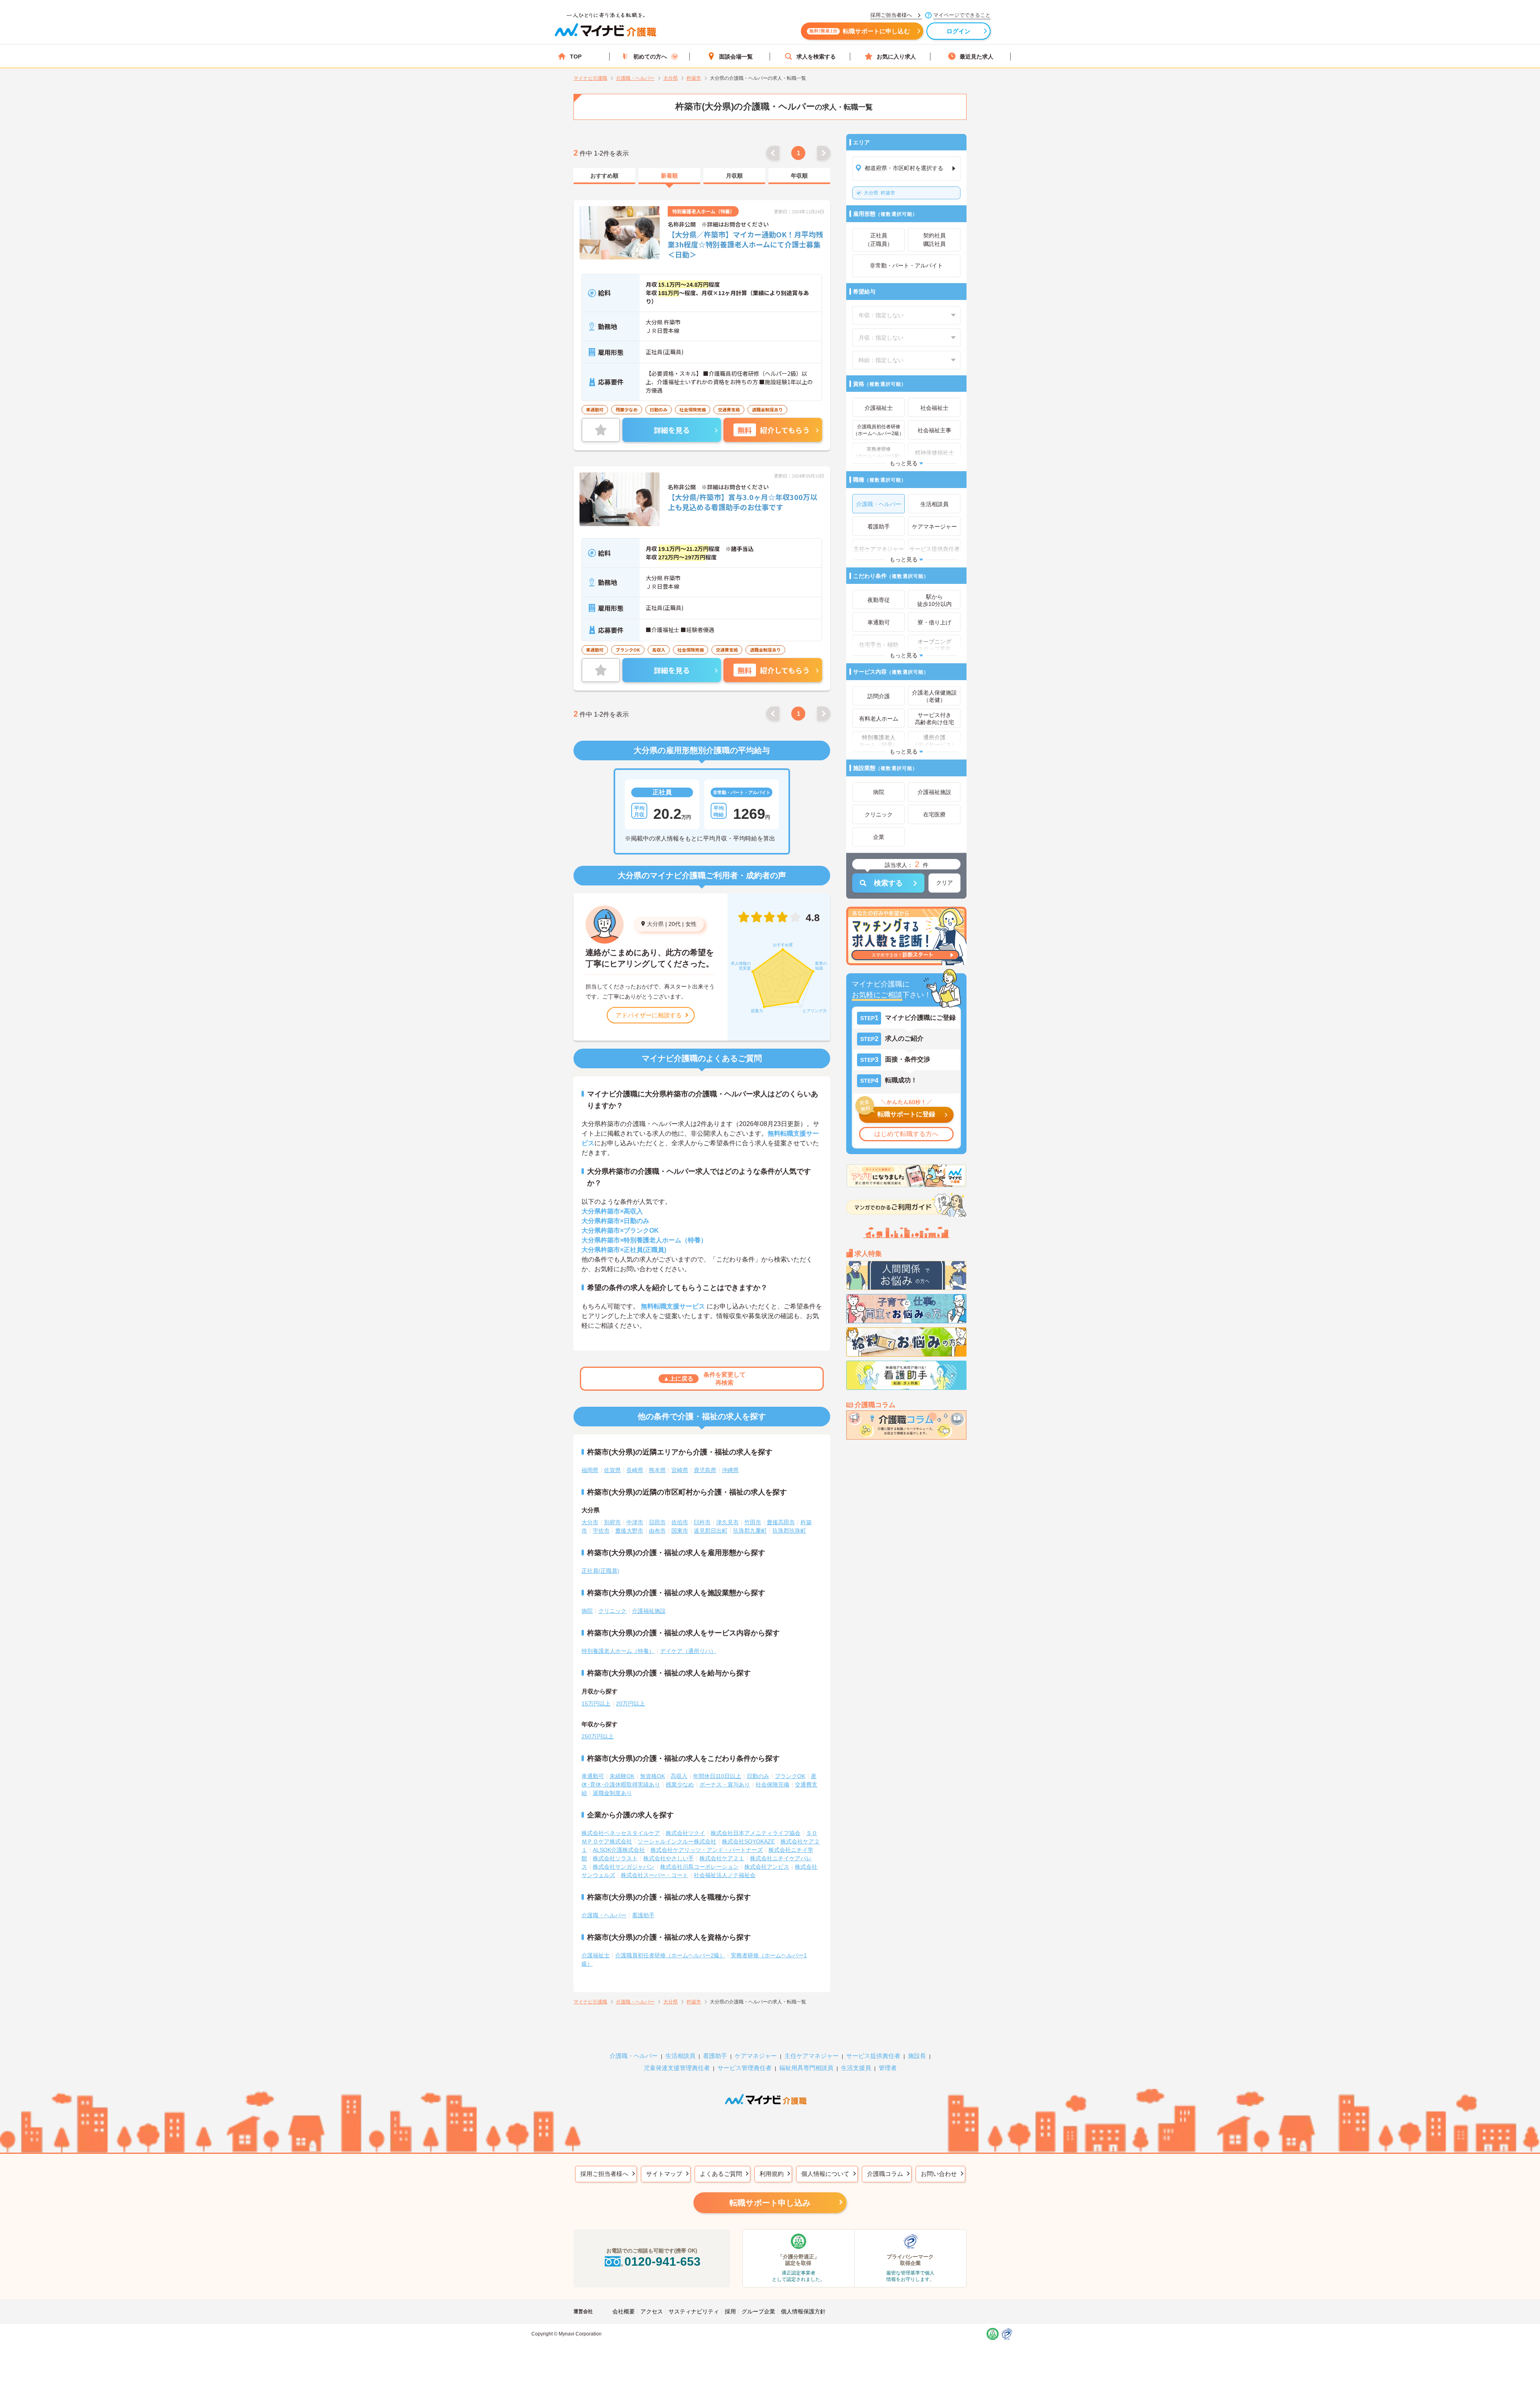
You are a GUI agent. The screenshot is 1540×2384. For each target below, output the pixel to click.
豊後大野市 (629, 1531)
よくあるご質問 (721, 2174)
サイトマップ (664, 2174)
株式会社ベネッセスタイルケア (621, 1833)
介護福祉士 (596, 1955)
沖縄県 (730, 1470)
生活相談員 (680, 2056)
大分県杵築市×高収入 (612, 1211)
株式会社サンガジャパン (624, 1867)
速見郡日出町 (711, 1531)
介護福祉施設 (649, 1611)
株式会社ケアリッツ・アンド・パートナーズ (707, 1850)
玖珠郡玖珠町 (789, 1531)
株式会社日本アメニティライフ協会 (756, 1833)
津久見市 (727, 1522)
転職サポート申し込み (770, 2203)
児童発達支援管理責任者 (677, 2068)
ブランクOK (790, 1776)
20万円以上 (630, 1703)
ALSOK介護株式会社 (619, 1850)
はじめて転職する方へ (906, 1134)
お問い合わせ (939, 2174)
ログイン (959, 31)
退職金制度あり (612, 1793)
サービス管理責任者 (745, 2068)
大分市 (590, 1522)
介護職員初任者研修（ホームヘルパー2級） (670, 1955)
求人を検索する (816, 57)
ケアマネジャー (756, 2056)
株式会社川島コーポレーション (699, 1867)
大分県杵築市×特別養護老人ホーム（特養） (644, 1240)
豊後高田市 (781, 1522)
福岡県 (590, 1470)
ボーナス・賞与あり (725, 1784)
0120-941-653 (663, 2261)
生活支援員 (856, 2068)
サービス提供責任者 (873, 2056)
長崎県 (635, 1470)
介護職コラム (885, 2174)
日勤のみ (758, 1776)
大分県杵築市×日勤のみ (615, 1221)
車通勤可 (593, 1776)
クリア (944, 883)
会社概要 (624, 2311)
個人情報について (825, 2174)
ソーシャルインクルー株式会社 (677, 1841)
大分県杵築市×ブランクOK (620, 1230)
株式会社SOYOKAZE (748, 1841)
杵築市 (879, 193)
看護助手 (643, 1915)
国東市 (680, 1531)
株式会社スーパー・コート (654, 1875)
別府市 (612, 1522)
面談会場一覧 (736, 57)
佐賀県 (612, 1470)
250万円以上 (598, 1736)
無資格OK (652, 1776)
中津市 (635, 1522)
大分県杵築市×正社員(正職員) (624, 1250)
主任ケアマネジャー (812, 2056)
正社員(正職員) (600, 1571)
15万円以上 (596, 1703)
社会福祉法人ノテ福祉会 (725, 1875)
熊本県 (657, 1470)
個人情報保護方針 (803, 2311)
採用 (730, 2311)
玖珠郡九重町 (750, 1531)
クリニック (612, 1611)
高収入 (679, 1776)
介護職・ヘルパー (604, 1915)
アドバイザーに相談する (649, 1015)
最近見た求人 (977, 57)
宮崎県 (680, 1470)
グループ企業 (758, 2311)
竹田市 (753, 1522)
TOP (576, 57)
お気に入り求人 (896, 57)
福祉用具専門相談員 (806, 2068)
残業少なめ (680, 1784)
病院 (587, 1611)
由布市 (657, 1531)
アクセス (652, 2311)
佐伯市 (680, 1522)
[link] (604, 176)
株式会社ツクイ (685, 1833)
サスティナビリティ (694, 2311)
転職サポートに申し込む (860, 31)
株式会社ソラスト (615, 1858)
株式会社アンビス (767, 1867)
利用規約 (772, 2174)
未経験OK (622, 1776)
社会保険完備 (772, 1784)
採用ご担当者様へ (604, 2174)
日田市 (657, 1522)
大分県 (655, 924)
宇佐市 (601, 1531)
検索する (888, 883)
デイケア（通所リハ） (688, 1651)
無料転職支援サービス (673, 1306)
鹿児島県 (705, 1470)
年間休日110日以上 (717, 1776)
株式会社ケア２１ (722, 1858)
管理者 (888, 2068)
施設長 (917, 2056)
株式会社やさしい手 (669, 1858)
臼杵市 (702, 1522)
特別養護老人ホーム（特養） (618, 1651)
